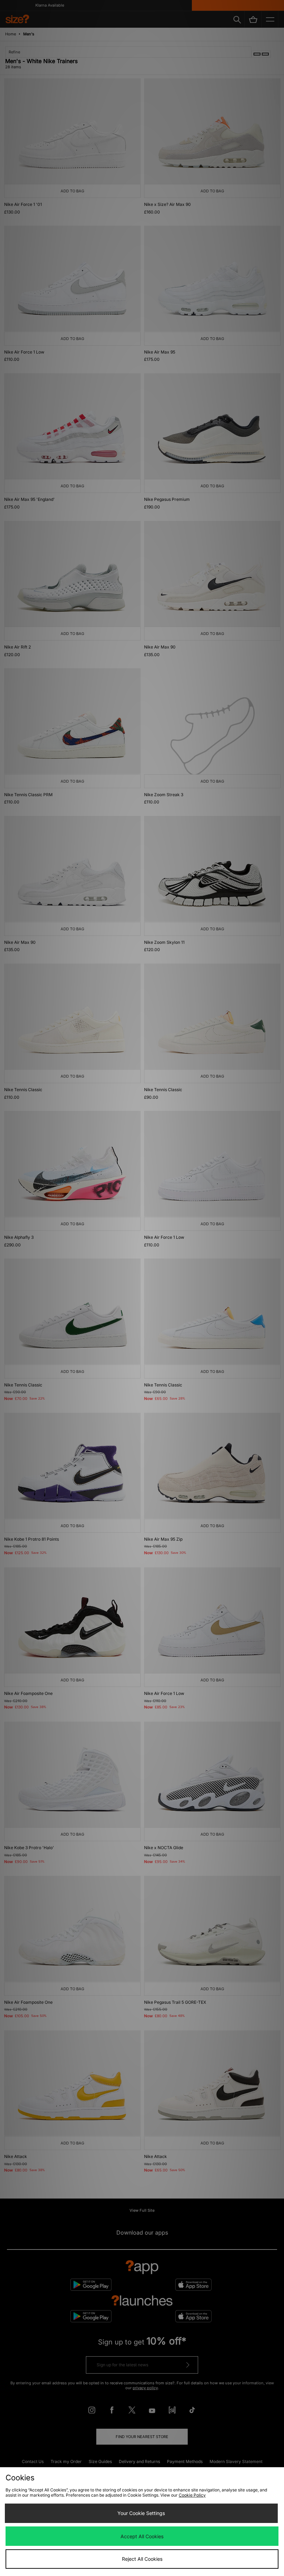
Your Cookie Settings (141, 2513)
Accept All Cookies (142, 2536)
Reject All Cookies (142, 2559)
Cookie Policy (192, 2495)
